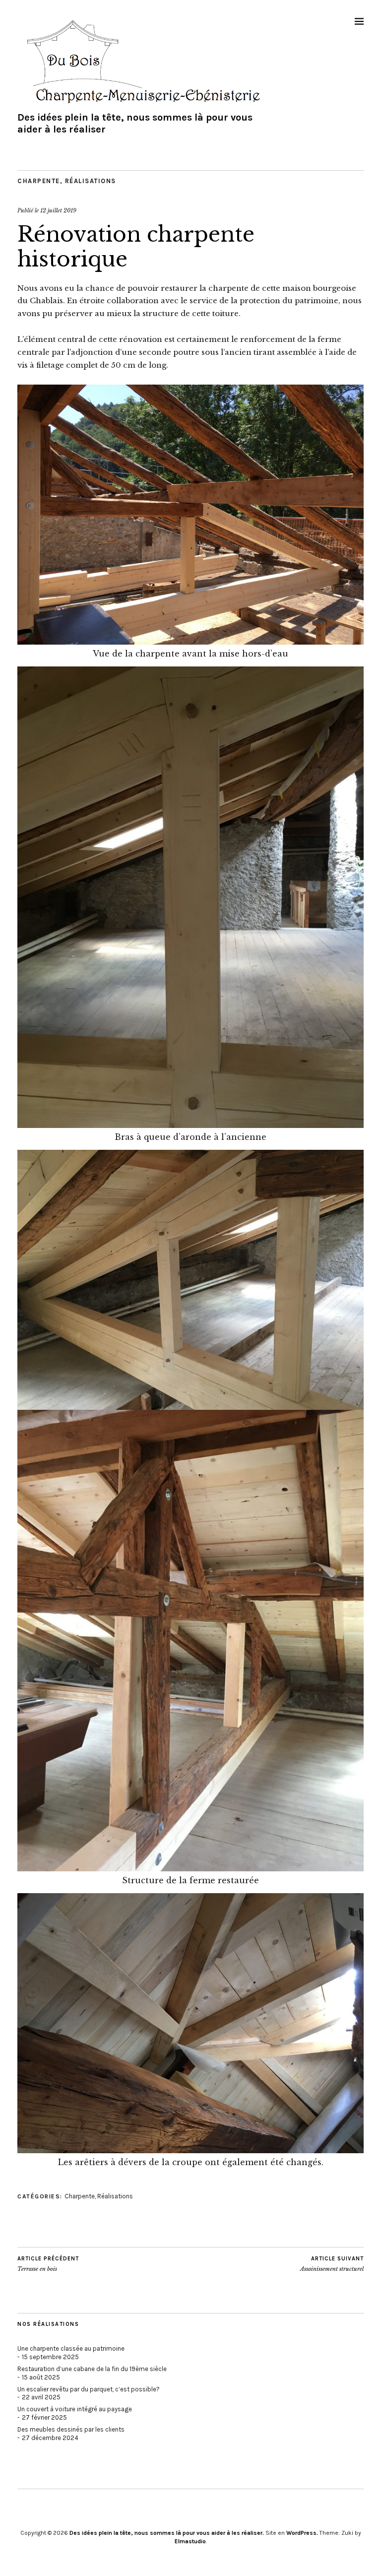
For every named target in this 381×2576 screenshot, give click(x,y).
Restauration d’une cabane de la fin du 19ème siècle (92, 2369)
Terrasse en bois (48, 2264)
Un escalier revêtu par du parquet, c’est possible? (89, 2389)
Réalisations (91, 181)
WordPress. (302, 2533)
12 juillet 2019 (58, 210)
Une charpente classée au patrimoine (71, 2348)
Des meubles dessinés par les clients (71, 2429)
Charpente (39, 181)
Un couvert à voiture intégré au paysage (75, 2409)
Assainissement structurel (332, 2264)
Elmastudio (190, 2541)
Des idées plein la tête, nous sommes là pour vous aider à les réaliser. (167, 2533)
